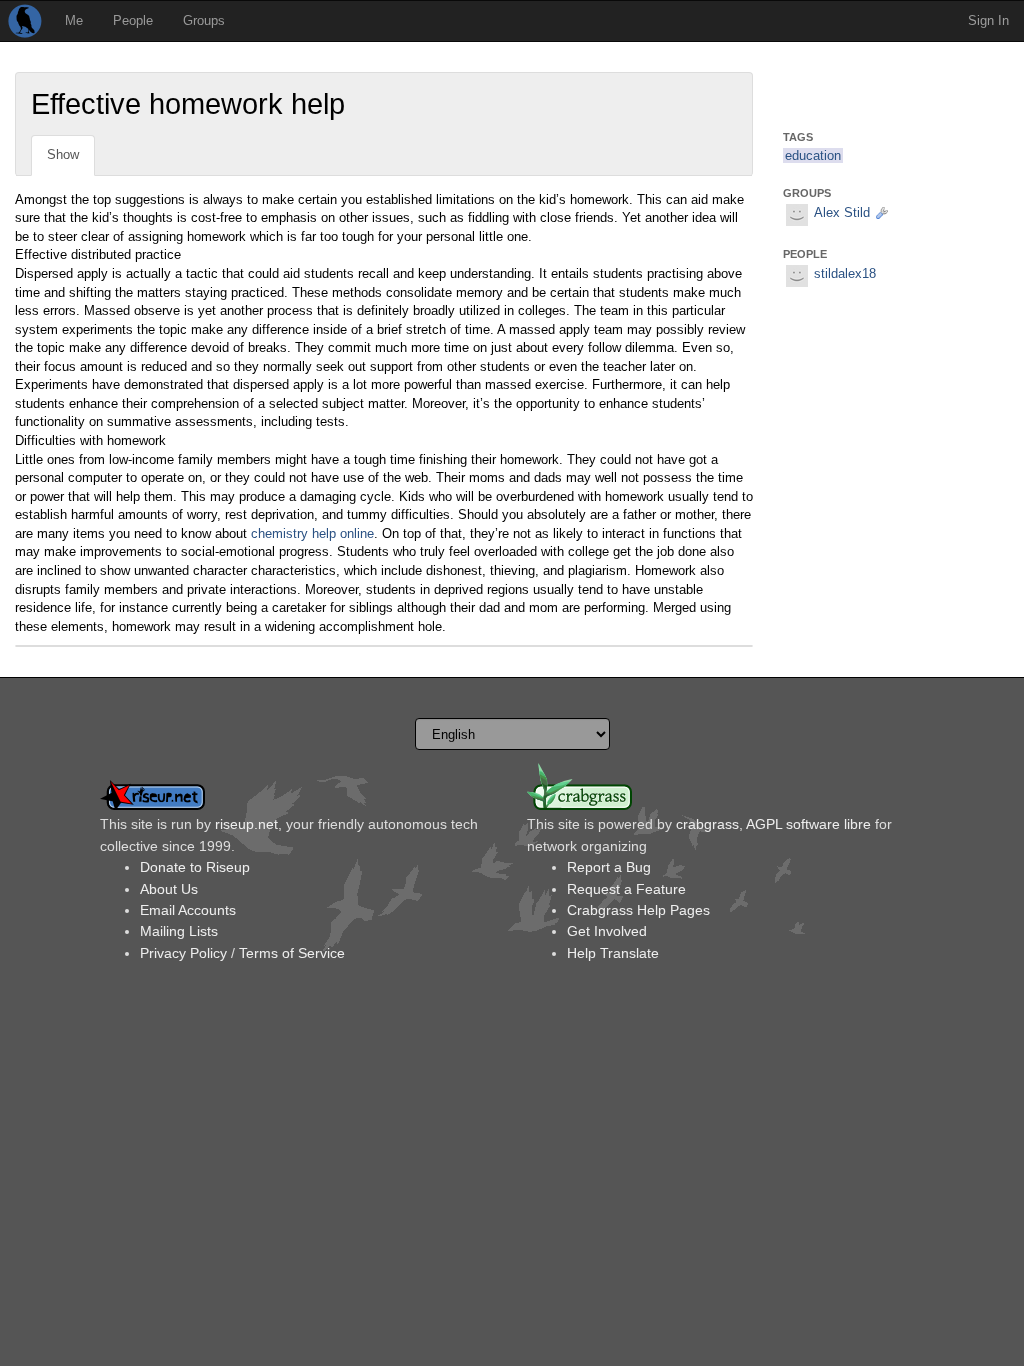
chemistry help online (312, 533)
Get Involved (607, 931)
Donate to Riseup (195, 867)
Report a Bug (609, 867)
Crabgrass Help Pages (638, 910)
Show (63, 154)
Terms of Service (292, 953)
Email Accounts (188, 910)
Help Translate (613, 953)
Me (74, 20)
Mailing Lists (179, 931)
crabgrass (707, 824)
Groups (204, 20)
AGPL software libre (808, 824)
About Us (169, 889)
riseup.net (246, 824)
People (133, 20)
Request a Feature (626, 889)
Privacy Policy (183, 953)
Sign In (988, 20)
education (813, 155)
